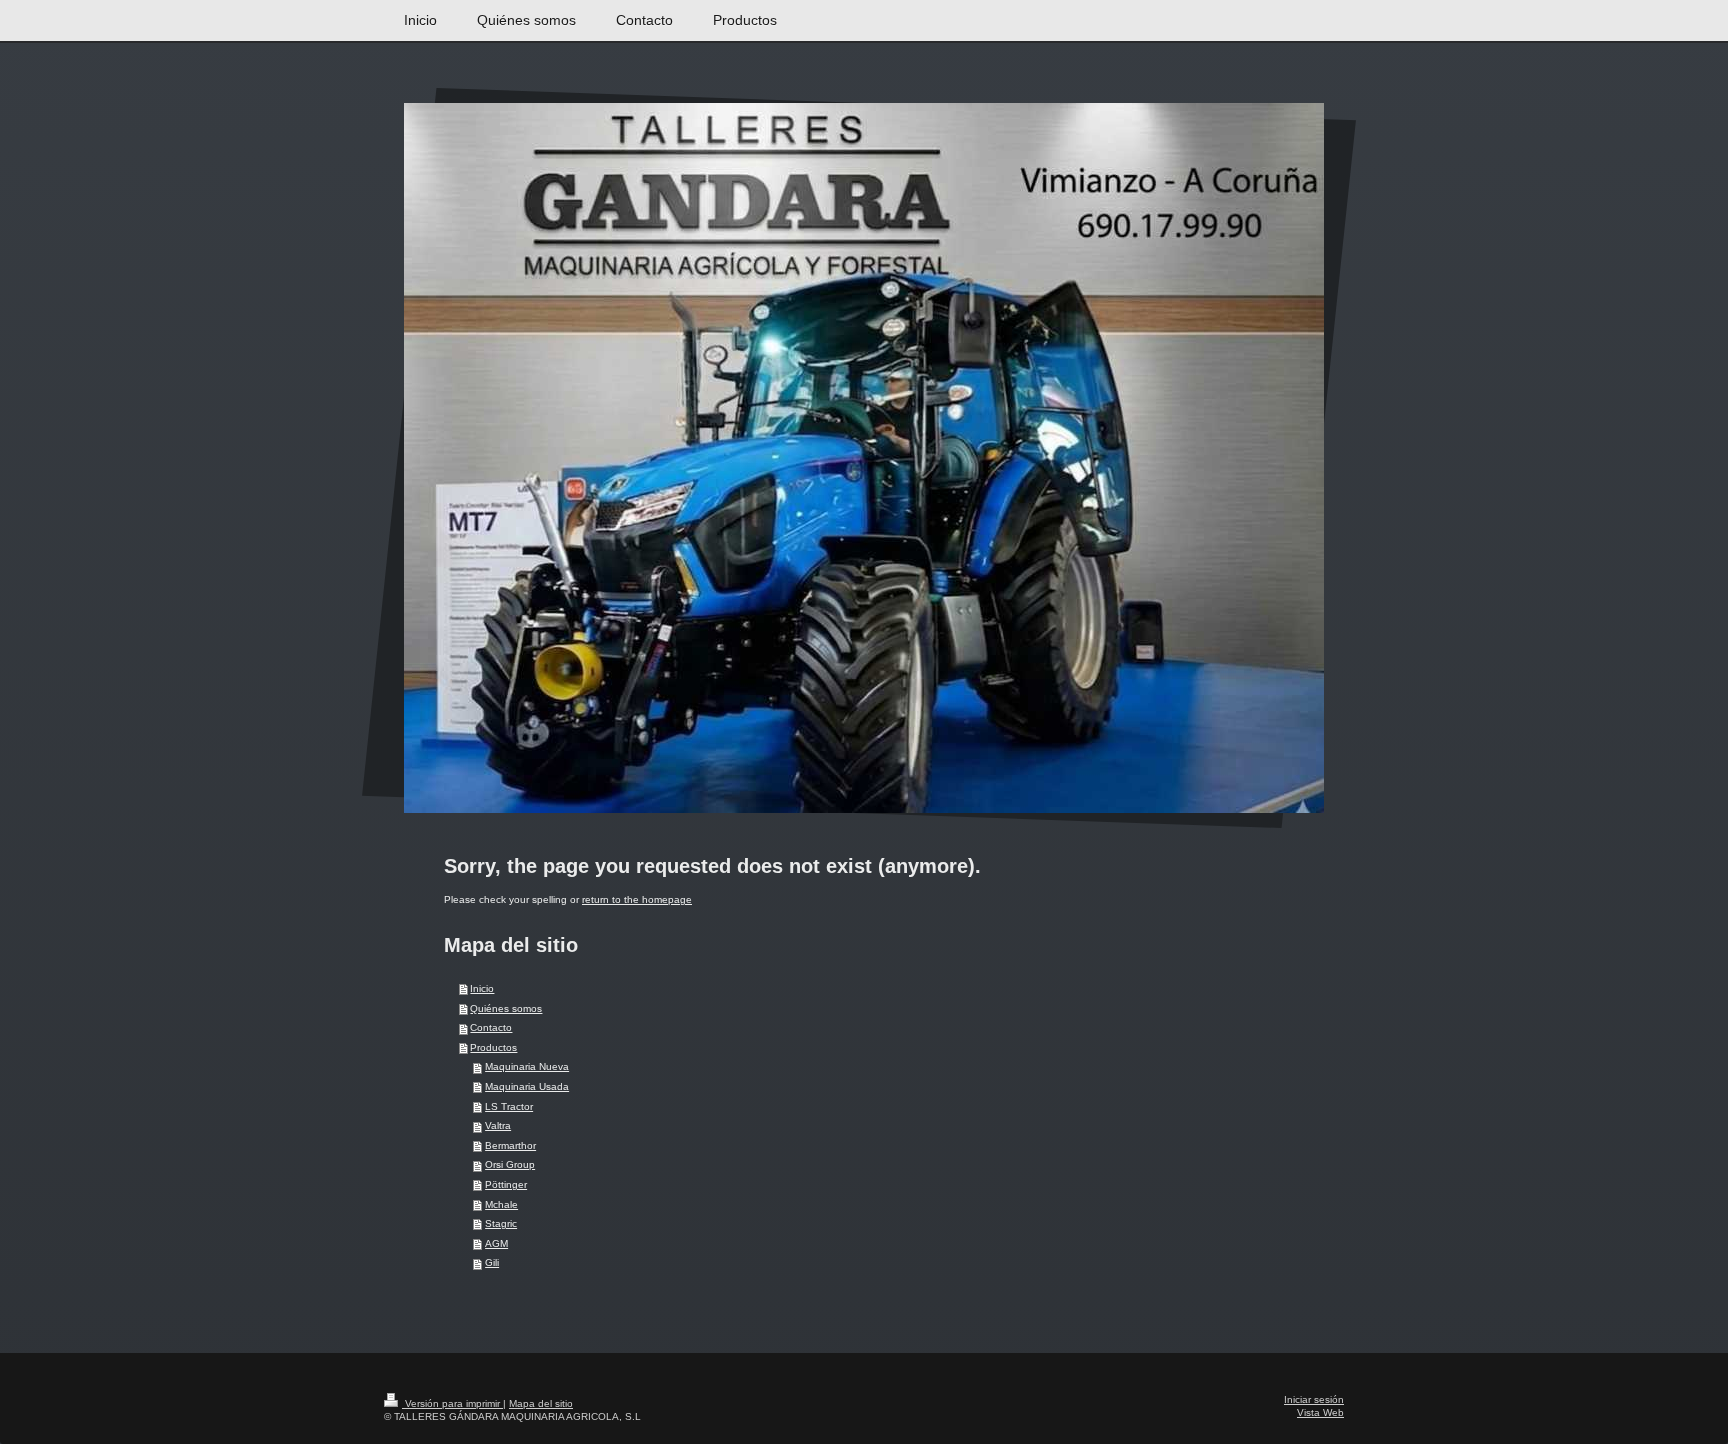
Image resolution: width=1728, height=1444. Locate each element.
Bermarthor (510, 1145)
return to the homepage (637, 899)
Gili (492, 1262)
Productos (493, 1047)
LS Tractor (509, 1106)
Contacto (491, 1027)
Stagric (501, 1223)
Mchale (501, 1204)
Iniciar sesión (1314, 1399)
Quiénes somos (506, 1008)
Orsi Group (510, 1164)
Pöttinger (506, 1184)
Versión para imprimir (452, 1403)
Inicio (482, 988)
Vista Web (1320, 1412)
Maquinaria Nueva (527, 1066)
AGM (496, 1243)
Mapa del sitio (541, 1403)
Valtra (498, 1125)
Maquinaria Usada (527, 1086)
